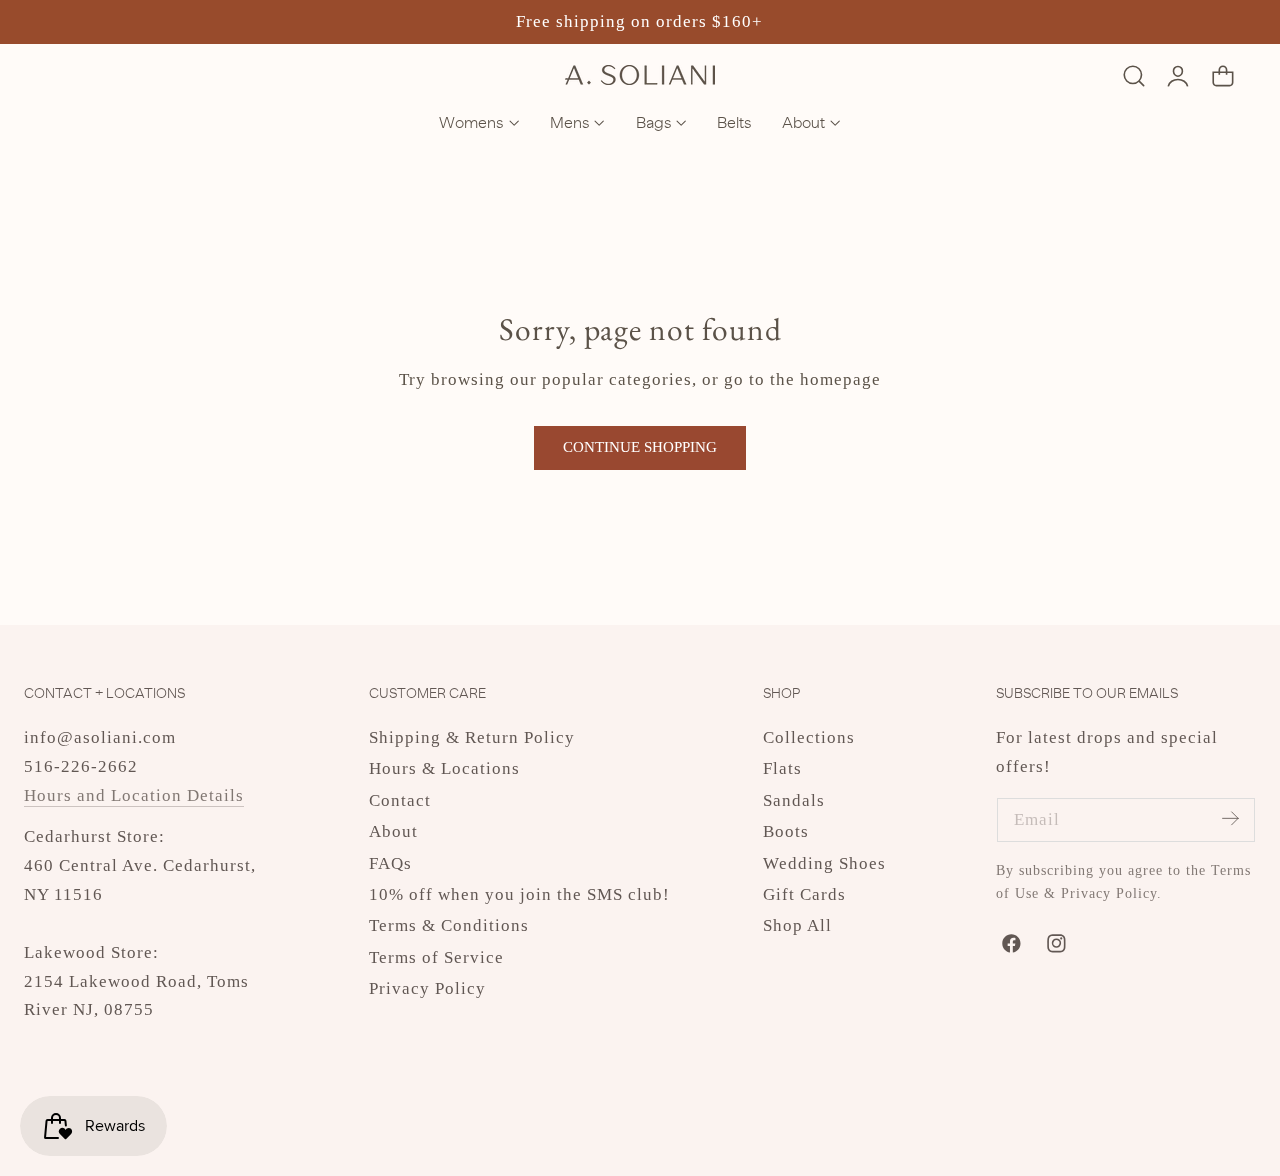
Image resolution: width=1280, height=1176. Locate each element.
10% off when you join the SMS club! (519, 894)
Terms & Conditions (449, 925)
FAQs (390, 863)
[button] (1133, 75)
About (393, 831)
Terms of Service (436, 957)
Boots (786, 831)
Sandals (794, 800)
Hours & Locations (444, 768)
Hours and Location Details (134, 795)
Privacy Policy (427, 988)
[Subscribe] (1230, 818)
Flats (782, 768)
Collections (809, 737)
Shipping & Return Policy (472, 737)
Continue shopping (640, 447)
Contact (400, 800)
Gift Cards (804, 894)
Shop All (797, 925)
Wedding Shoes (824, 863)
